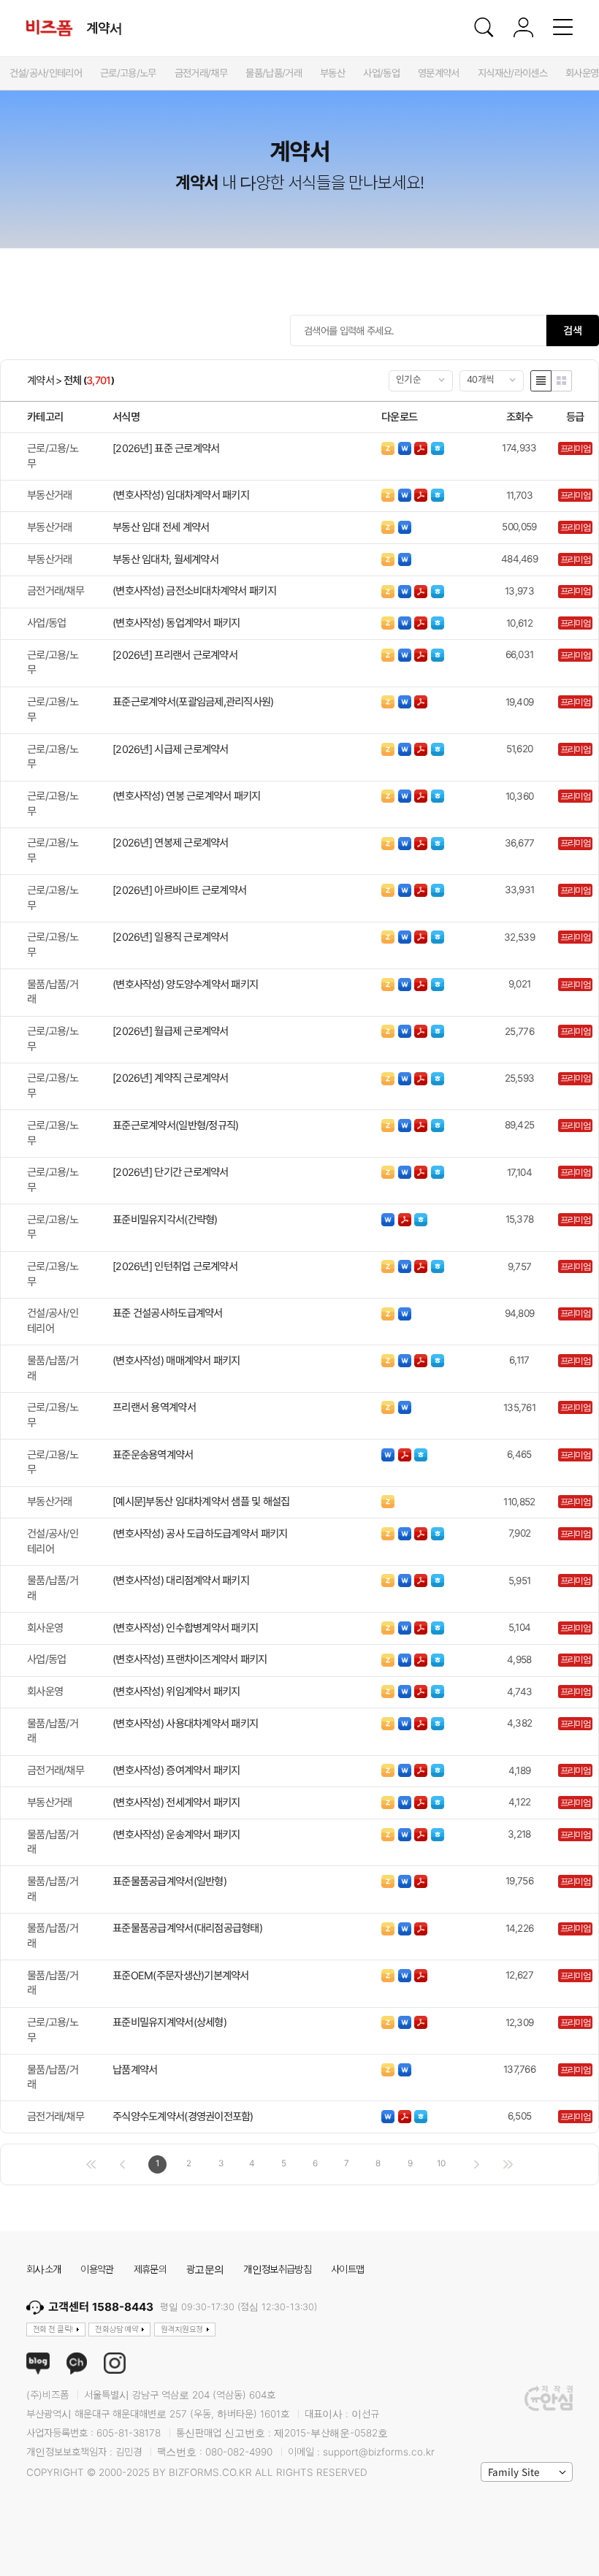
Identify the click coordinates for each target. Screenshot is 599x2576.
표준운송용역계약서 (153, 1455)
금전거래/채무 (56, 591)
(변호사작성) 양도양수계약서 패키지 (185, 984)
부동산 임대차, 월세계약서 (165, 559)
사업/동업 (46, 623)
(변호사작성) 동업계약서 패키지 (176, 623)
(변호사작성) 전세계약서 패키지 (176, 1802)
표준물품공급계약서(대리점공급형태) (187, 1928)
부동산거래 (49, 495)
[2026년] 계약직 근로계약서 (171, 1078)
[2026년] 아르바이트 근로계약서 (179, 890)
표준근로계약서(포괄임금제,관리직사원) (193, 702)
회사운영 (45, 1628)
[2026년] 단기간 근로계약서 (171, 1172)
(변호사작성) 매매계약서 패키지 (176, 1360)
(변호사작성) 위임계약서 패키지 (176, 1691)
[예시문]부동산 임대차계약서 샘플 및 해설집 (201, 1501)
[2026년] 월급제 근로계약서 (171, 1031)
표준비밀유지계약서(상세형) (169, 2022)
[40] (508, 2164)
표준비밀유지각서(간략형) (165, 1219)
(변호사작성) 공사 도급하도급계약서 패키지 (200, 1533)
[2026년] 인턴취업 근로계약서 (175, 1266)
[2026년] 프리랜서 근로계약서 (175, 655)
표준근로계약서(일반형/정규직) (175, 1125)
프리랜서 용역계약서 (154, 1407)
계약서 (41, 381)
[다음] (476, 2164)
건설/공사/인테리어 (53, 1321)
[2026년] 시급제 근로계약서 (171, 749)
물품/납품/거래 (53, 992)
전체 (73, 381)
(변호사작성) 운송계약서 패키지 (176, 1834)
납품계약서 (135, 2069)
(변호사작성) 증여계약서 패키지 (176, 1770)
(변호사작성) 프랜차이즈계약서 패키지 (190, 1659)
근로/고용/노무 (53, 456)
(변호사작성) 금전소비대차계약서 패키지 (194, 591)
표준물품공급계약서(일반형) (169, 1881)
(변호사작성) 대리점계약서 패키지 (181, 1580)
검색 (573, 330)
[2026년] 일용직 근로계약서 (171, 937)
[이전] (122, 2164)
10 (441, 2163)
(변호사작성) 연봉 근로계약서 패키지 (187, 796)
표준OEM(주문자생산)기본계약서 (181, 1975)
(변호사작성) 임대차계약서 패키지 (181, 495)
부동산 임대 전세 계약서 (161, 527)
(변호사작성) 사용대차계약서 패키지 (185, 1723)
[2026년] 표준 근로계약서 (166, 448)
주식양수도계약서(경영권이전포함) (183, 2116)
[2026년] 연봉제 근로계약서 (171, 842)
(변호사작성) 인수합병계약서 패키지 (185, 1628)
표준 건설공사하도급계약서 (168, 1313)
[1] (91, 2164)
